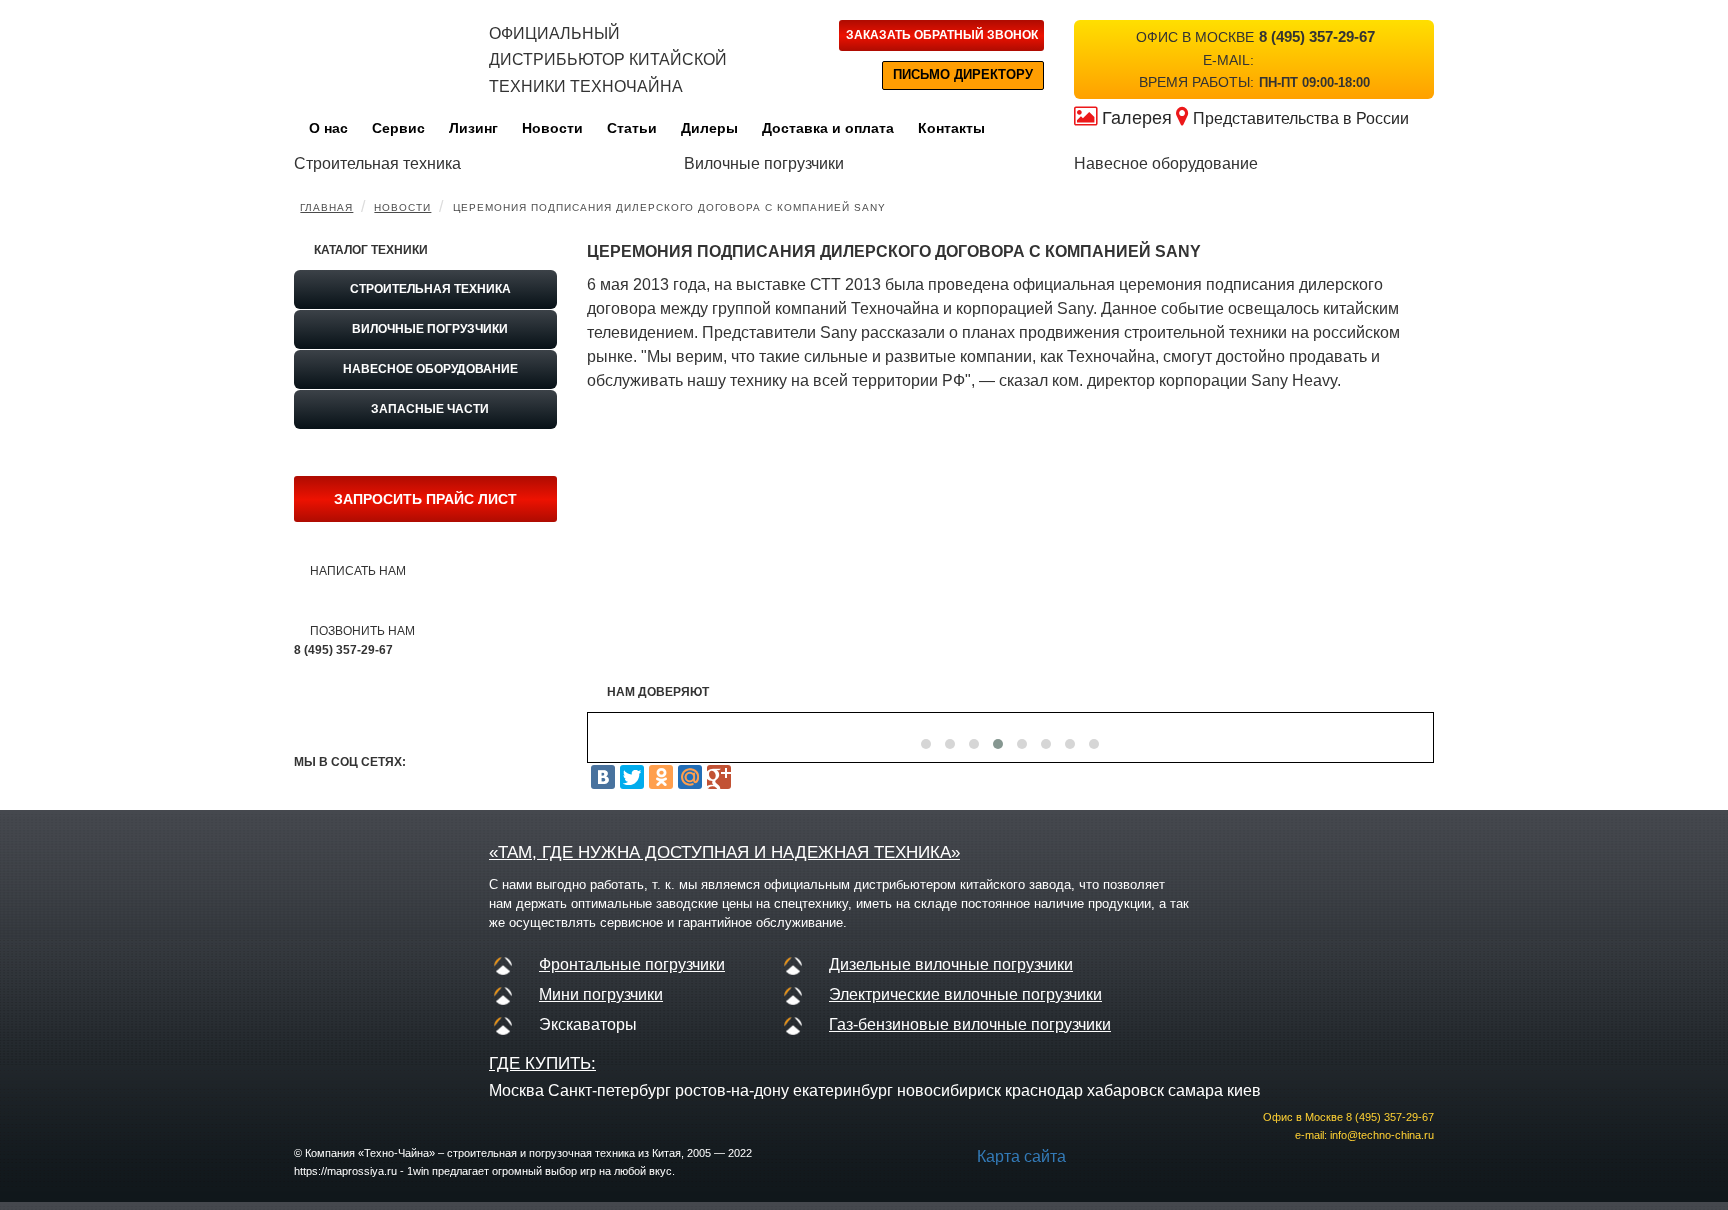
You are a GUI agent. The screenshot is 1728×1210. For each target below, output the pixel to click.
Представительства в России (1301, 118)
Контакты (951, 128)
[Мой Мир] (690, 777)
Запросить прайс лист (425, 499)
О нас (328, 128)
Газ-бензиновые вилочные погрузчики (970, 1024)
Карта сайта (1021, 1156)
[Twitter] (632, 777)
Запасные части (430, 409)
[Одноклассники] (661, 777)
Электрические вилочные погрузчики (965, 994)
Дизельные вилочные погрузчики (951, 964)
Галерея (1137, 118)
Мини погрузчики (601, 994)
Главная (326, 207)
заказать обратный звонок (942, 35)
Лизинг (473, 128)
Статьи (632, 128)
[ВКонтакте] (603, 777)
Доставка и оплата (828, 128)
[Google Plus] (719, 777)
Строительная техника (430, 289)
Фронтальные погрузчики (632, 964)
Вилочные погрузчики (430, 329)
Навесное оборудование (430, 369)
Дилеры (709, 128)
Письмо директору (963, 74)
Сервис (398, 128)
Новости (552, 128)
